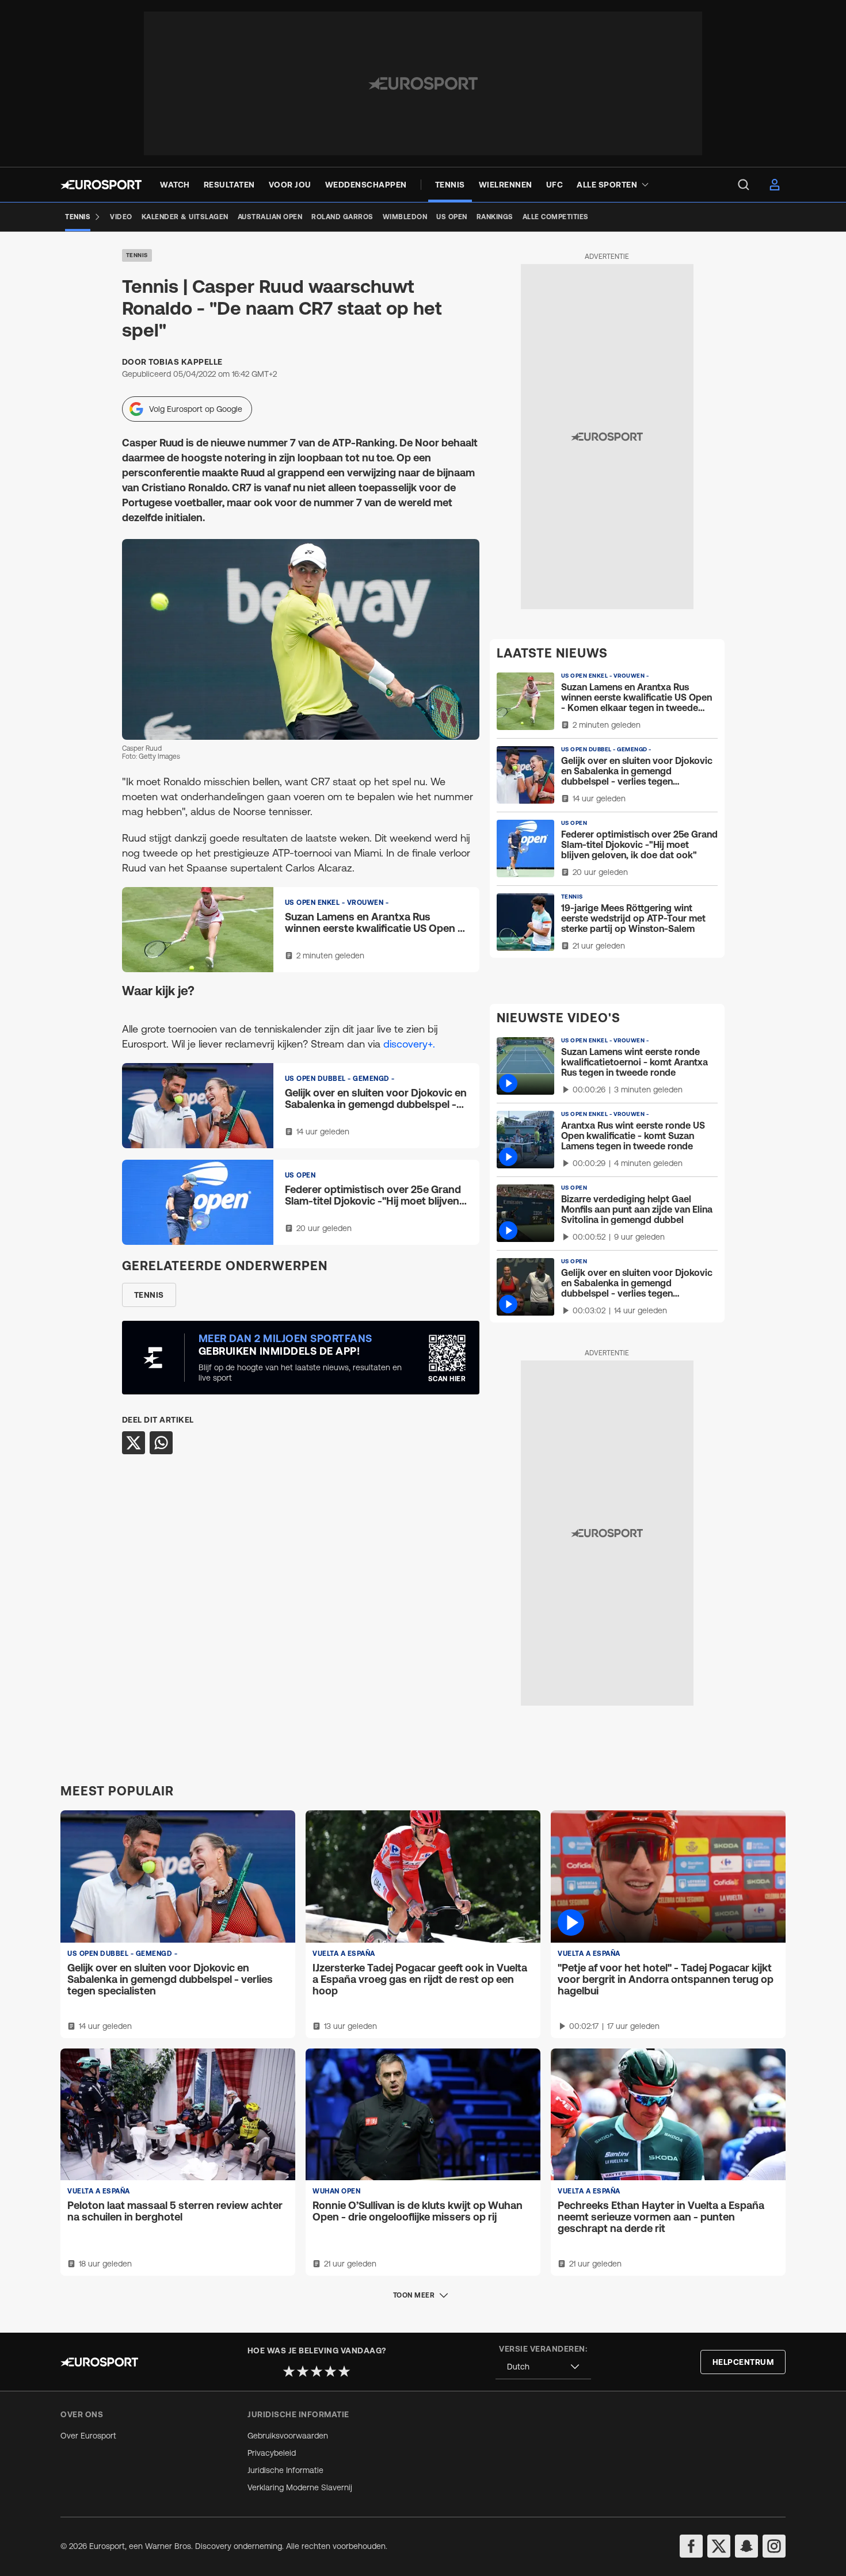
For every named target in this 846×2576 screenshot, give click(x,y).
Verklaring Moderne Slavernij (300, 2487)
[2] (303, 2371)
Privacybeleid (272, 2453)
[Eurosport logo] (101, 185)
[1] (289, 2371)
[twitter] (719, 2546)
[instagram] (774, 2546)
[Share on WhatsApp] (161, 1443)
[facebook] (691, 2546)
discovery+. (409, 1044)
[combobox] (543, 2367)
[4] (330, 2371)
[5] (344, 2371)
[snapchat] (746, 2546)
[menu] (744, 185)
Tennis (137, 255)
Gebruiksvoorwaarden (288, 2436)
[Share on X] (134, 1443)
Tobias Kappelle (186, 362)
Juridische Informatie (285, 2470)
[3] (317, 2371)
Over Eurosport (88, 2436)
